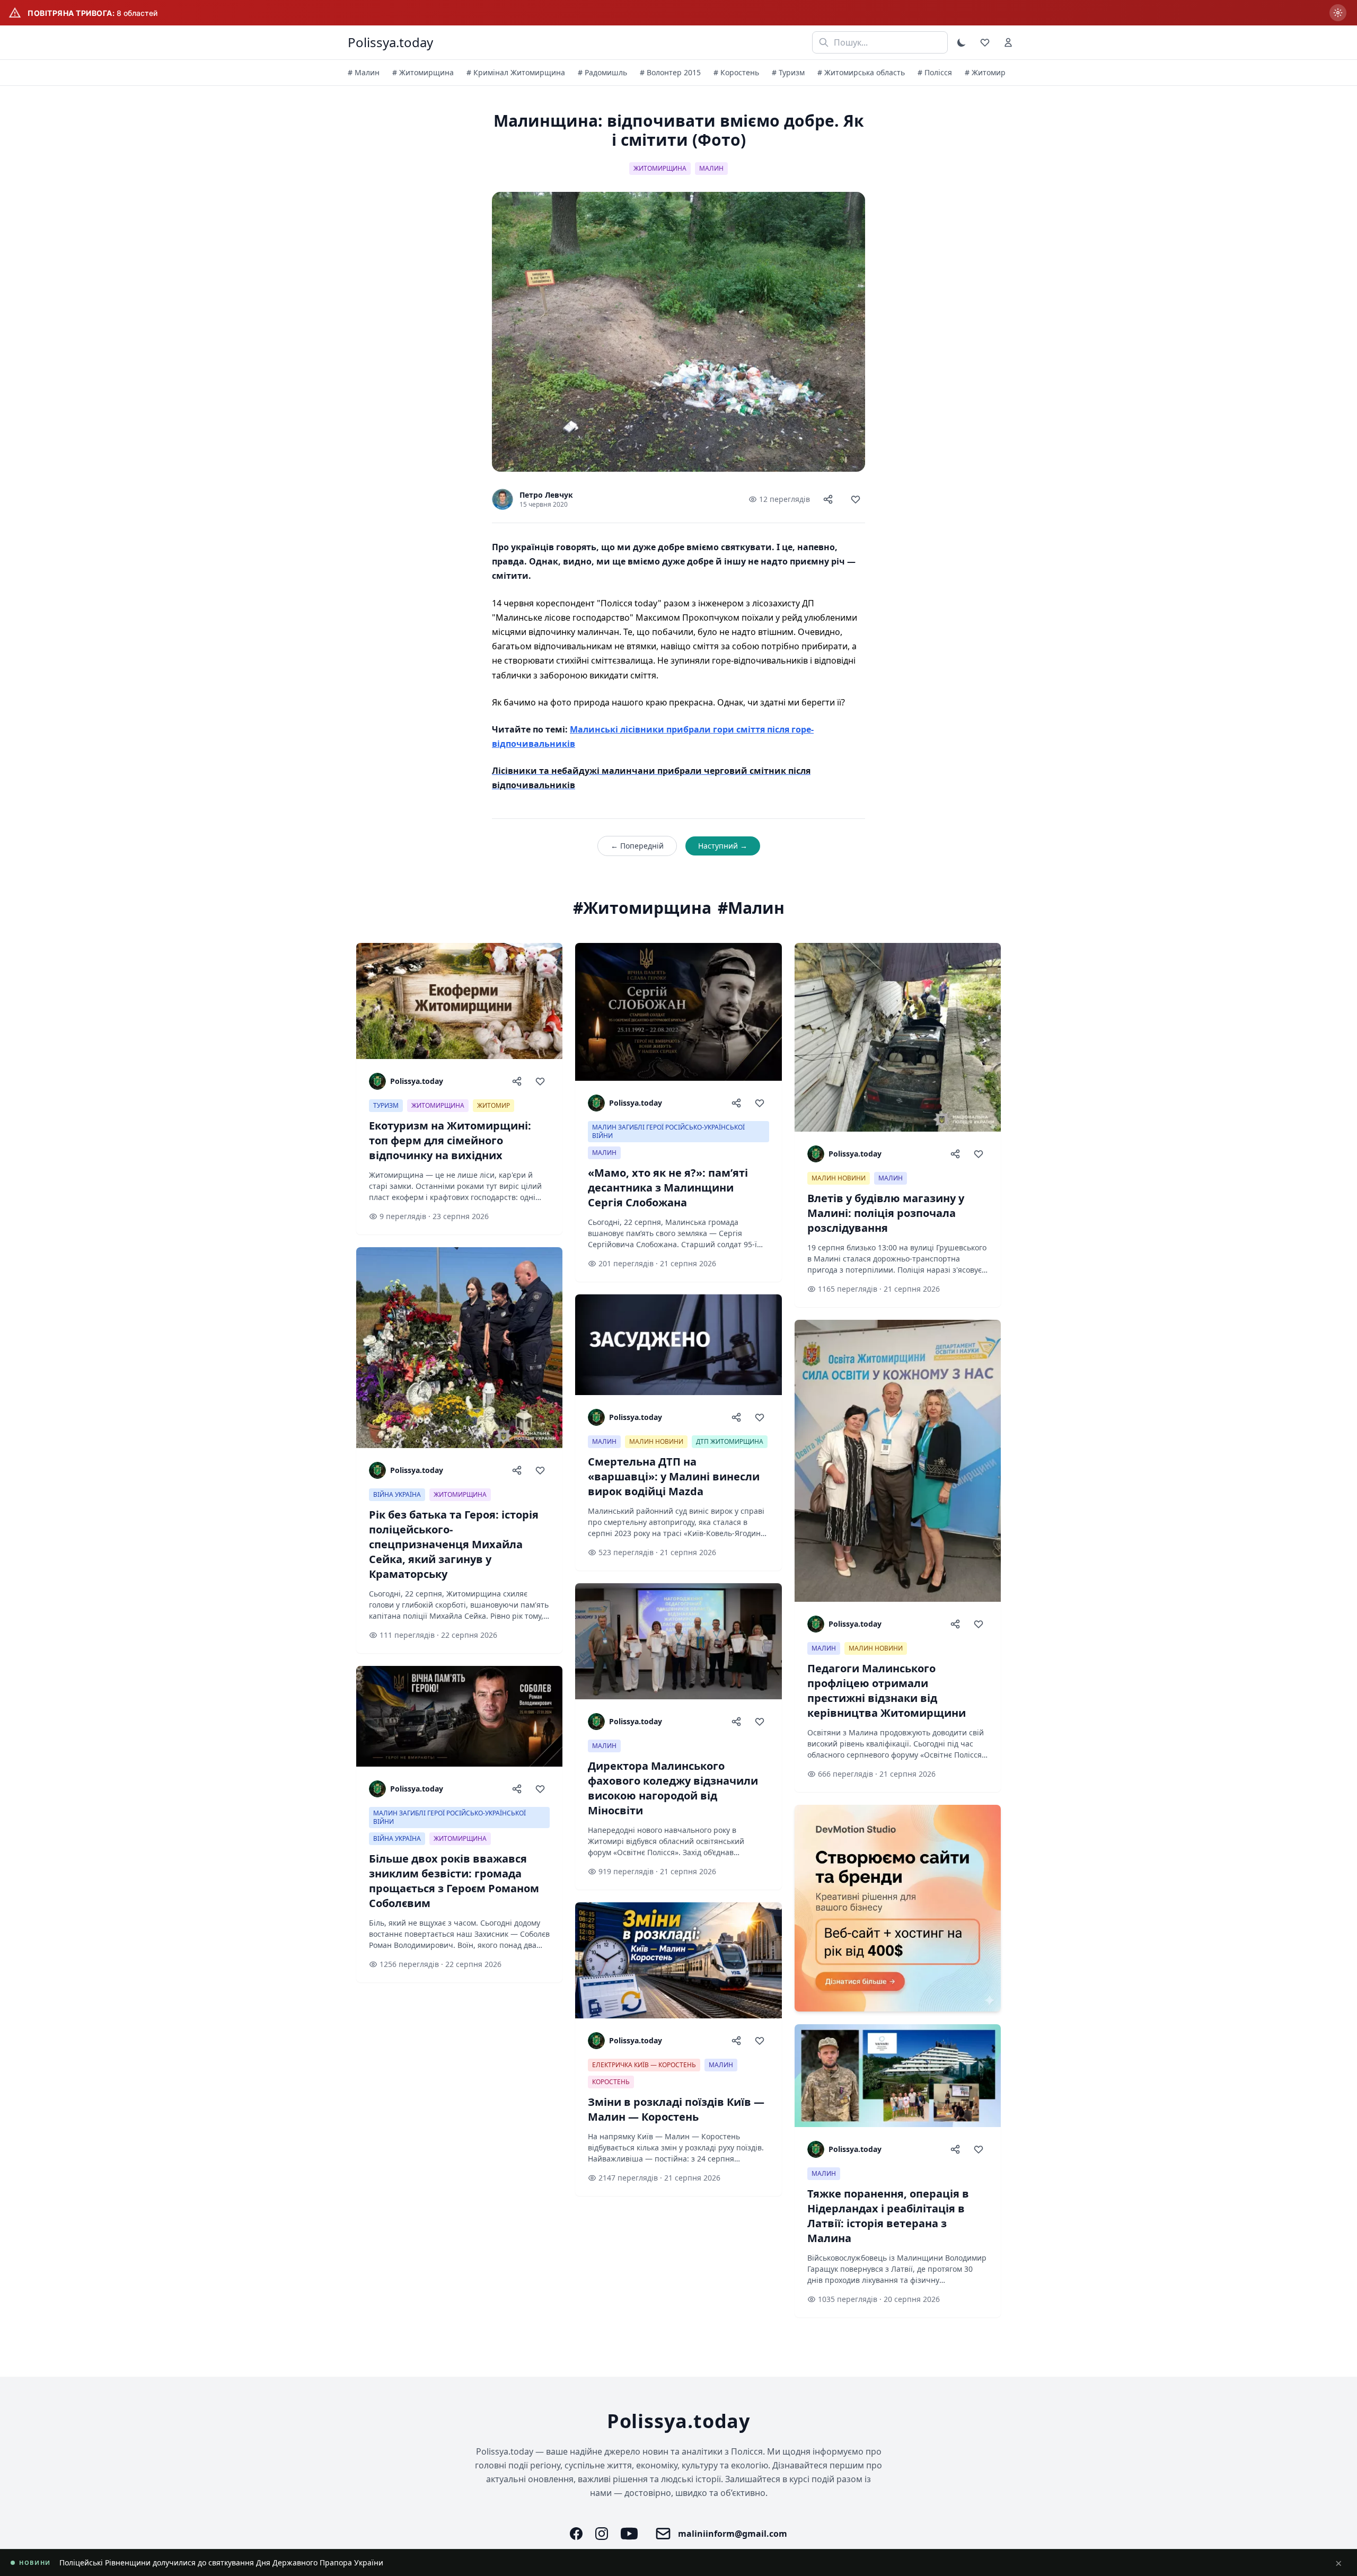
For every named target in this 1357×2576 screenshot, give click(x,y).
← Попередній (637, 846)
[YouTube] (629, 2534)
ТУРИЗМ (386, 1105)
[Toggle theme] (962, 42)
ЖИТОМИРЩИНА (660, 168)
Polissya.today (390, 42)
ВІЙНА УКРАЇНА (397, 1494)
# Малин (364, 72)
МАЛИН (711, 168)
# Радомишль (602, 72)
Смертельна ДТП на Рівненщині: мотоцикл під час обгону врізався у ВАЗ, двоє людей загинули (233, 2562)
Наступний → (723, 846)
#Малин (751, 908)
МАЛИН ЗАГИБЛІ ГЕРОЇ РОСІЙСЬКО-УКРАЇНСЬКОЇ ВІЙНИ (450, 1817)
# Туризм (788, 72)
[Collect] (856, 499)
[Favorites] (985, 42)
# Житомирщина (423, 72)
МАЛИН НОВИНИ (656, 1441)
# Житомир (985, 72)
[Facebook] (576, 2534)
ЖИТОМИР (494, 1105)
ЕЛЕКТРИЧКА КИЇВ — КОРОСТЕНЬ (644, 2065)
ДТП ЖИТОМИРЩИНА (730, 1441)
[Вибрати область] (1338, 13)
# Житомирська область (861, 72)
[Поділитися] (828, 499)
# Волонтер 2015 (670, 72)
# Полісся (935, 72)
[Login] (1008, 42)
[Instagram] (602, 2534)
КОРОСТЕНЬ (611, 2082)
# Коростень (736, 72)
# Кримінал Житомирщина (516, 72)
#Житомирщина (642, 908)
